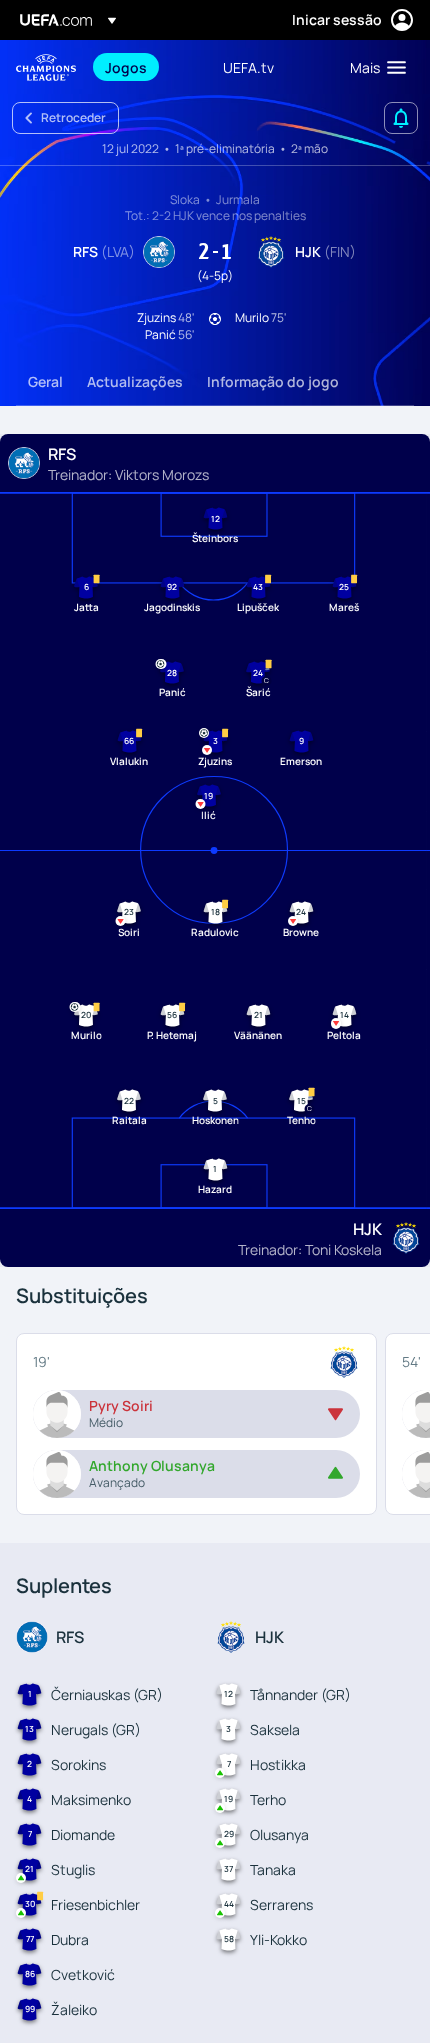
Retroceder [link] (73, 117)
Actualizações (135, 381)
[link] (126, 67)
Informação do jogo (273, 381)
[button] (373, 67)
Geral (45, 381)
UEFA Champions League (46, 67)
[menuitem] (147, 67)
